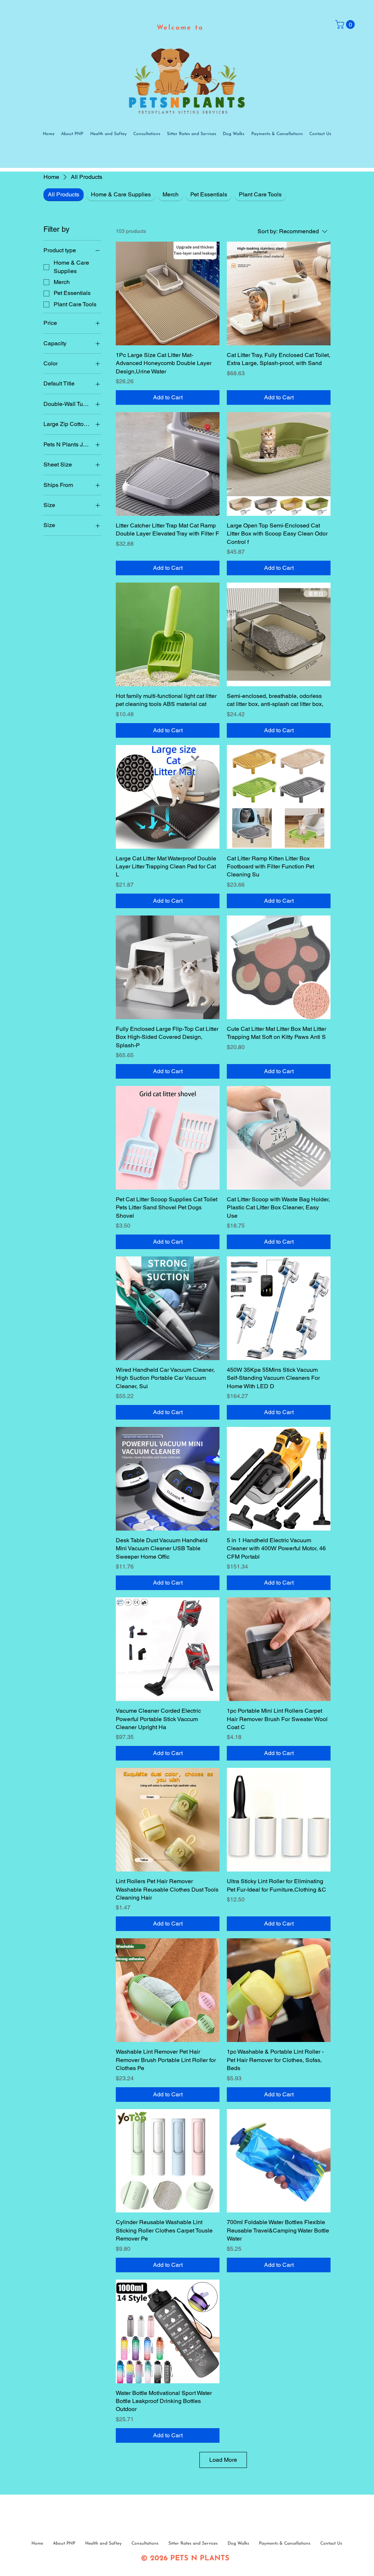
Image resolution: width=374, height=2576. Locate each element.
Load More (223, 2460)
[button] (346, 24)
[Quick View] (168, 293)
